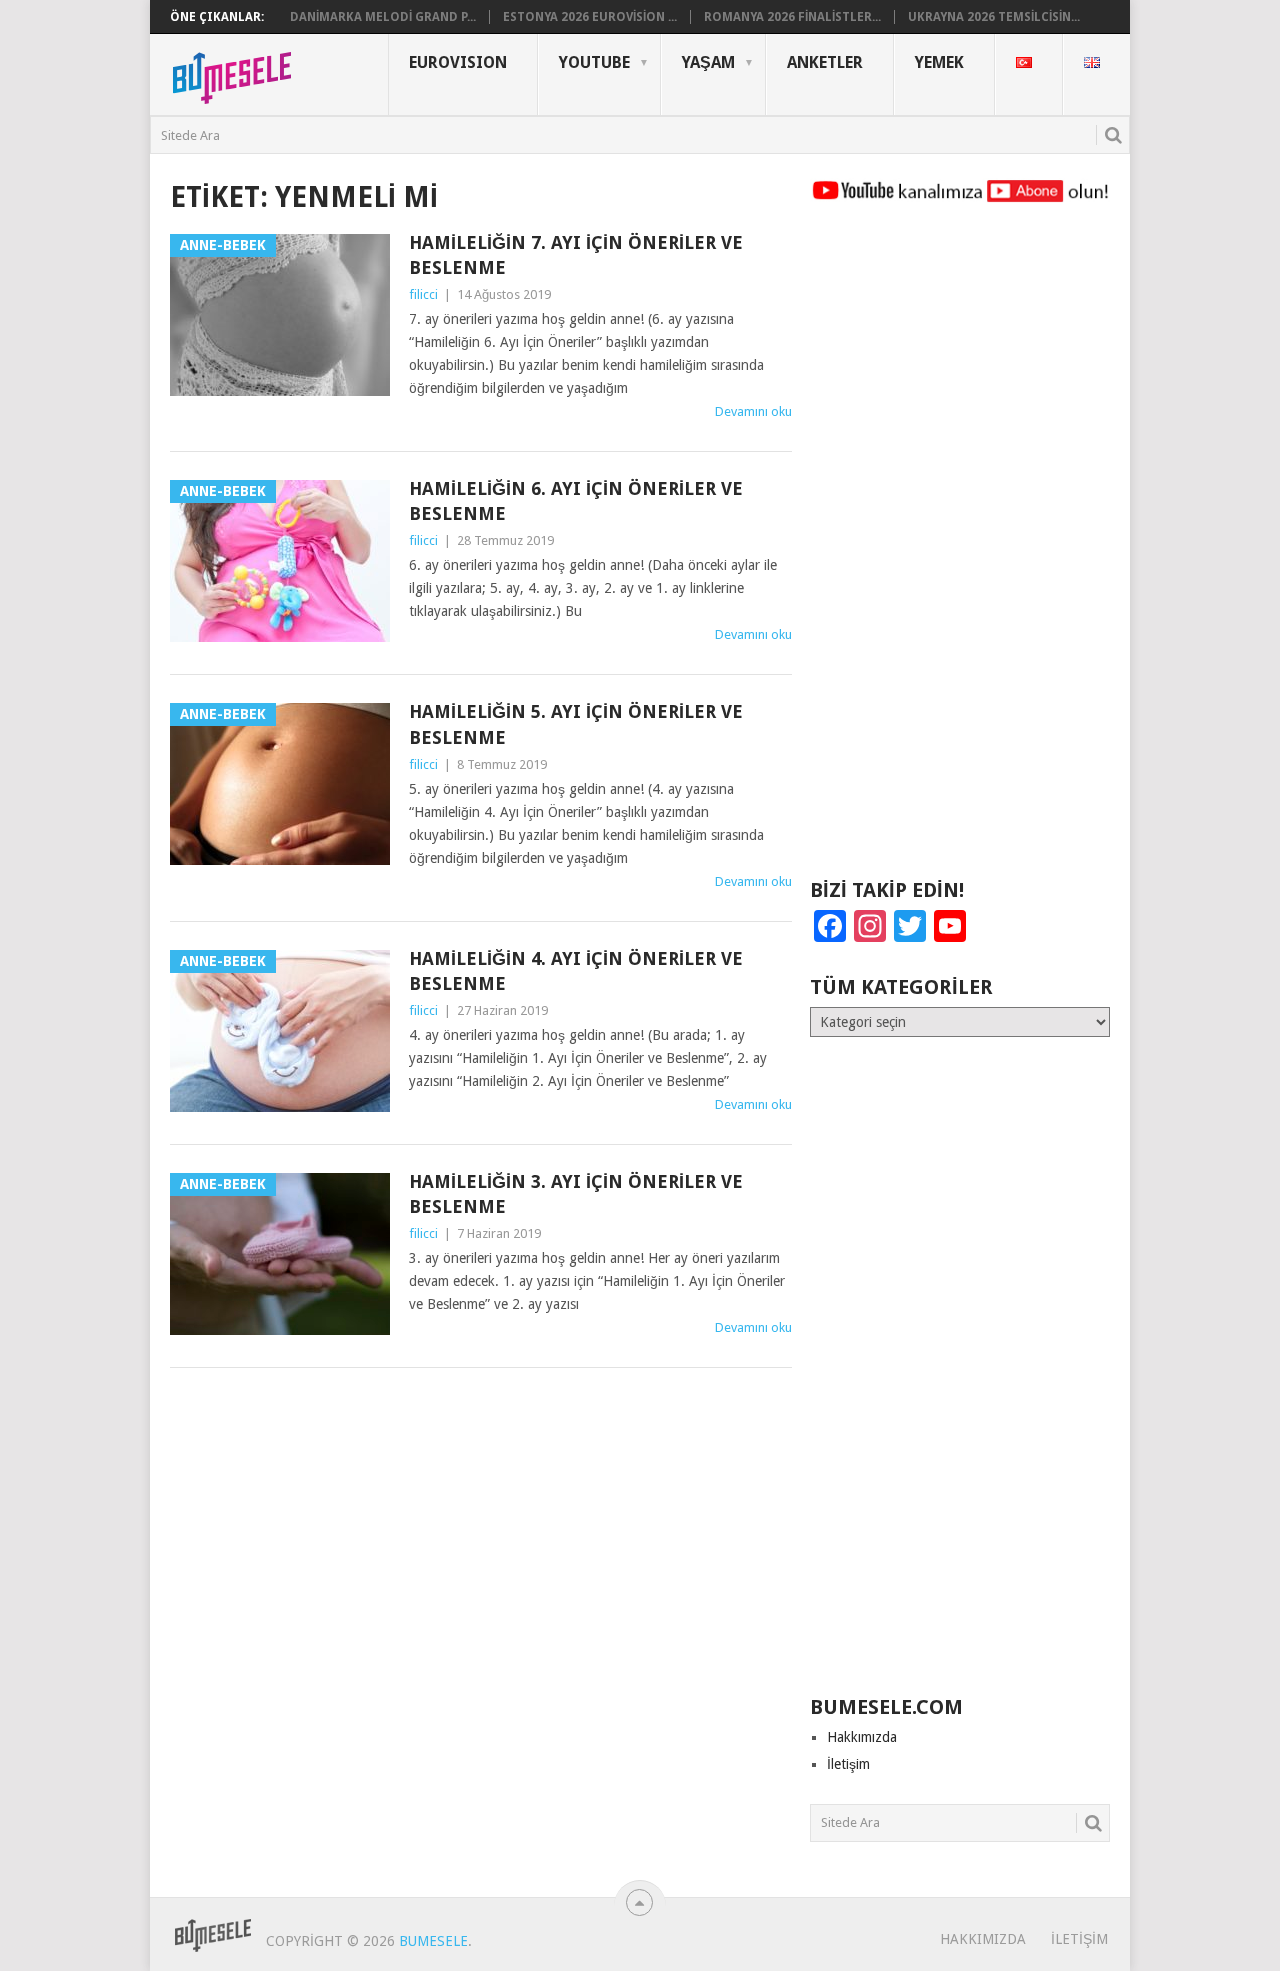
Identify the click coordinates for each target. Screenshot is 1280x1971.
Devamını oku (753, 411)
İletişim (848, 1764)
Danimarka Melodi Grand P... (383, 17)
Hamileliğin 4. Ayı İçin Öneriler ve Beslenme (576, 971)
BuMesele (433, 1941)
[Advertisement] (960, 550)
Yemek (939, 62)
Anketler (825, 62)
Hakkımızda (862, 1737)
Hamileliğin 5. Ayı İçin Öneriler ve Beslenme (576, 724)
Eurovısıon (458, 62)
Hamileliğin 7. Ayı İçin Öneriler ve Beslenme (576, 255)
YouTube (594, 62)
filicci (423, 294)
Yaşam (708, 62)
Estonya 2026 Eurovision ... (590, 17)
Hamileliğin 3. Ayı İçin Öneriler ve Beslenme (576, 1194)
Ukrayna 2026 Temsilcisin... (994, 17)
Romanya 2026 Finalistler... (792, 17)
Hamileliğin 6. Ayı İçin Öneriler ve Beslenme (576, 501)
